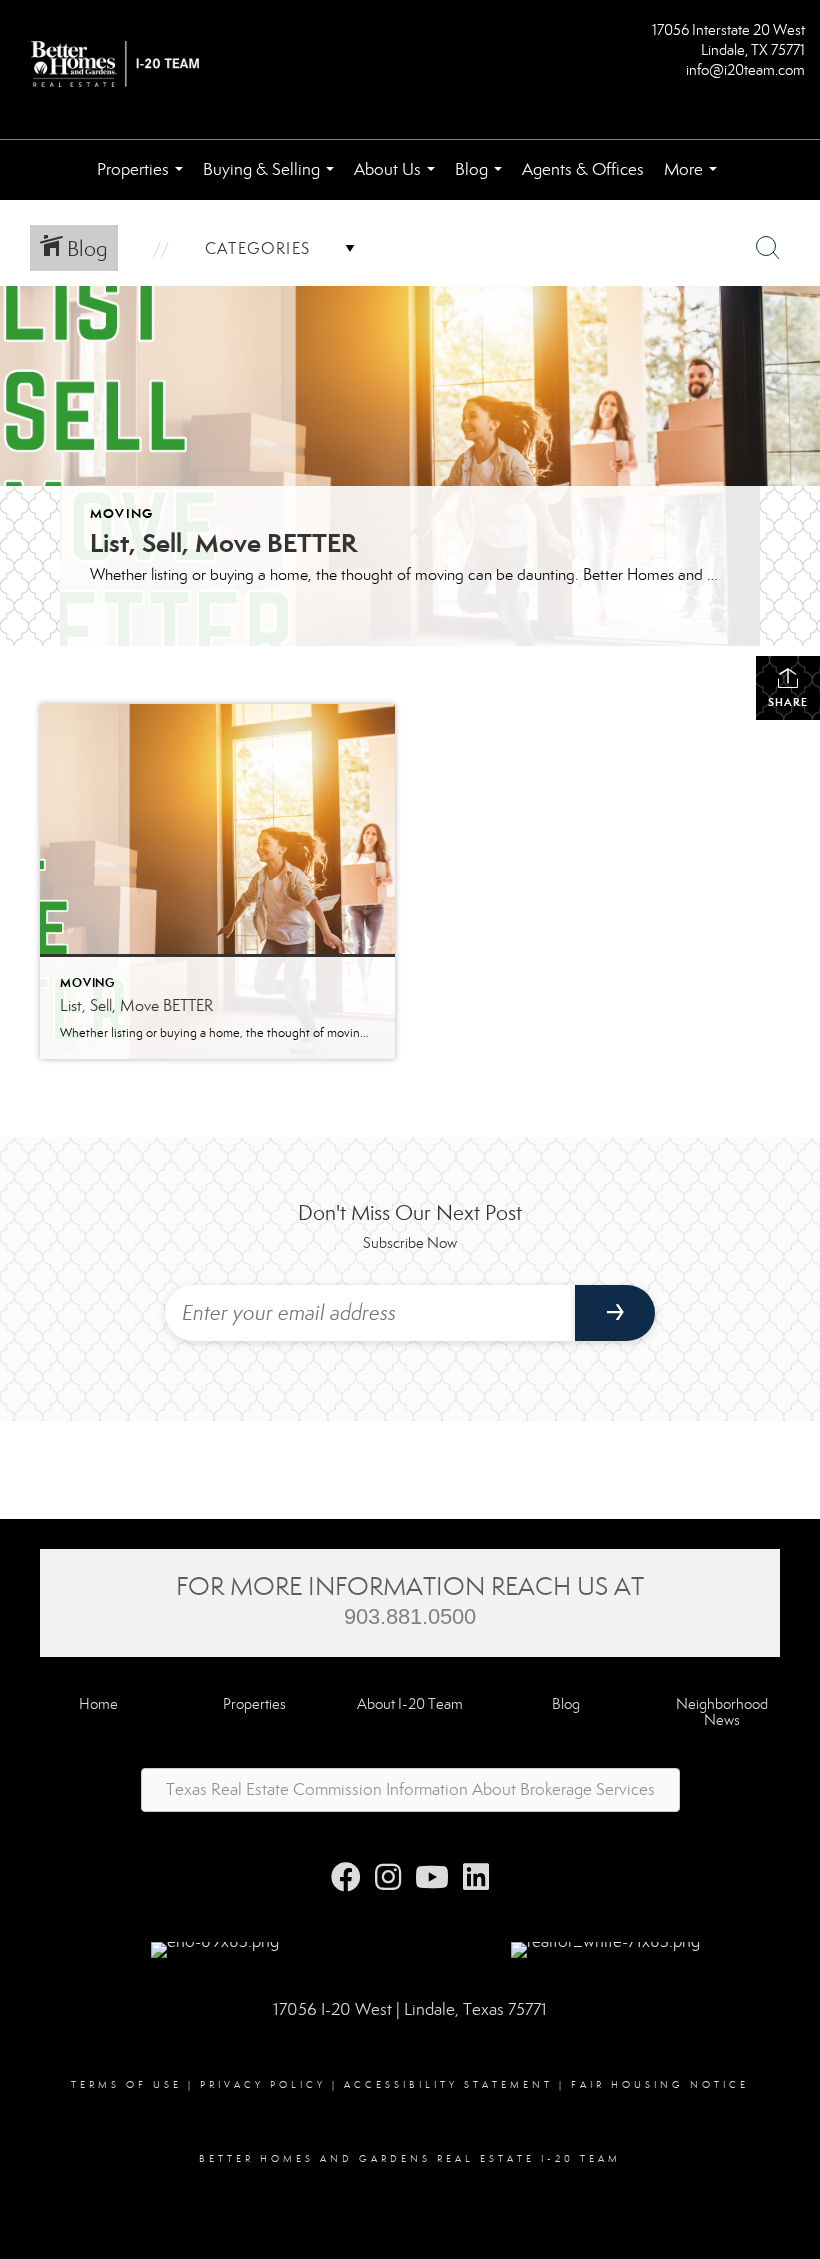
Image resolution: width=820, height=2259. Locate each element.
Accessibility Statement (448, 2085)
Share (788, 702)
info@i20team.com (745, 70)
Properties (144, 179)
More (694, 179)
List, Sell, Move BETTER (223, 543)
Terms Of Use (126, 2085)
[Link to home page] (120, 65)
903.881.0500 (410, 1616)
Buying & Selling (272, 179)
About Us (398, 179)
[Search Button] (768, 248)
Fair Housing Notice (660, 2085)
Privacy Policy (263, 2085)
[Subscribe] (615, 1313)
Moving (121, 513)
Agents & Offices (583, 169)
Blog (482, 179)
